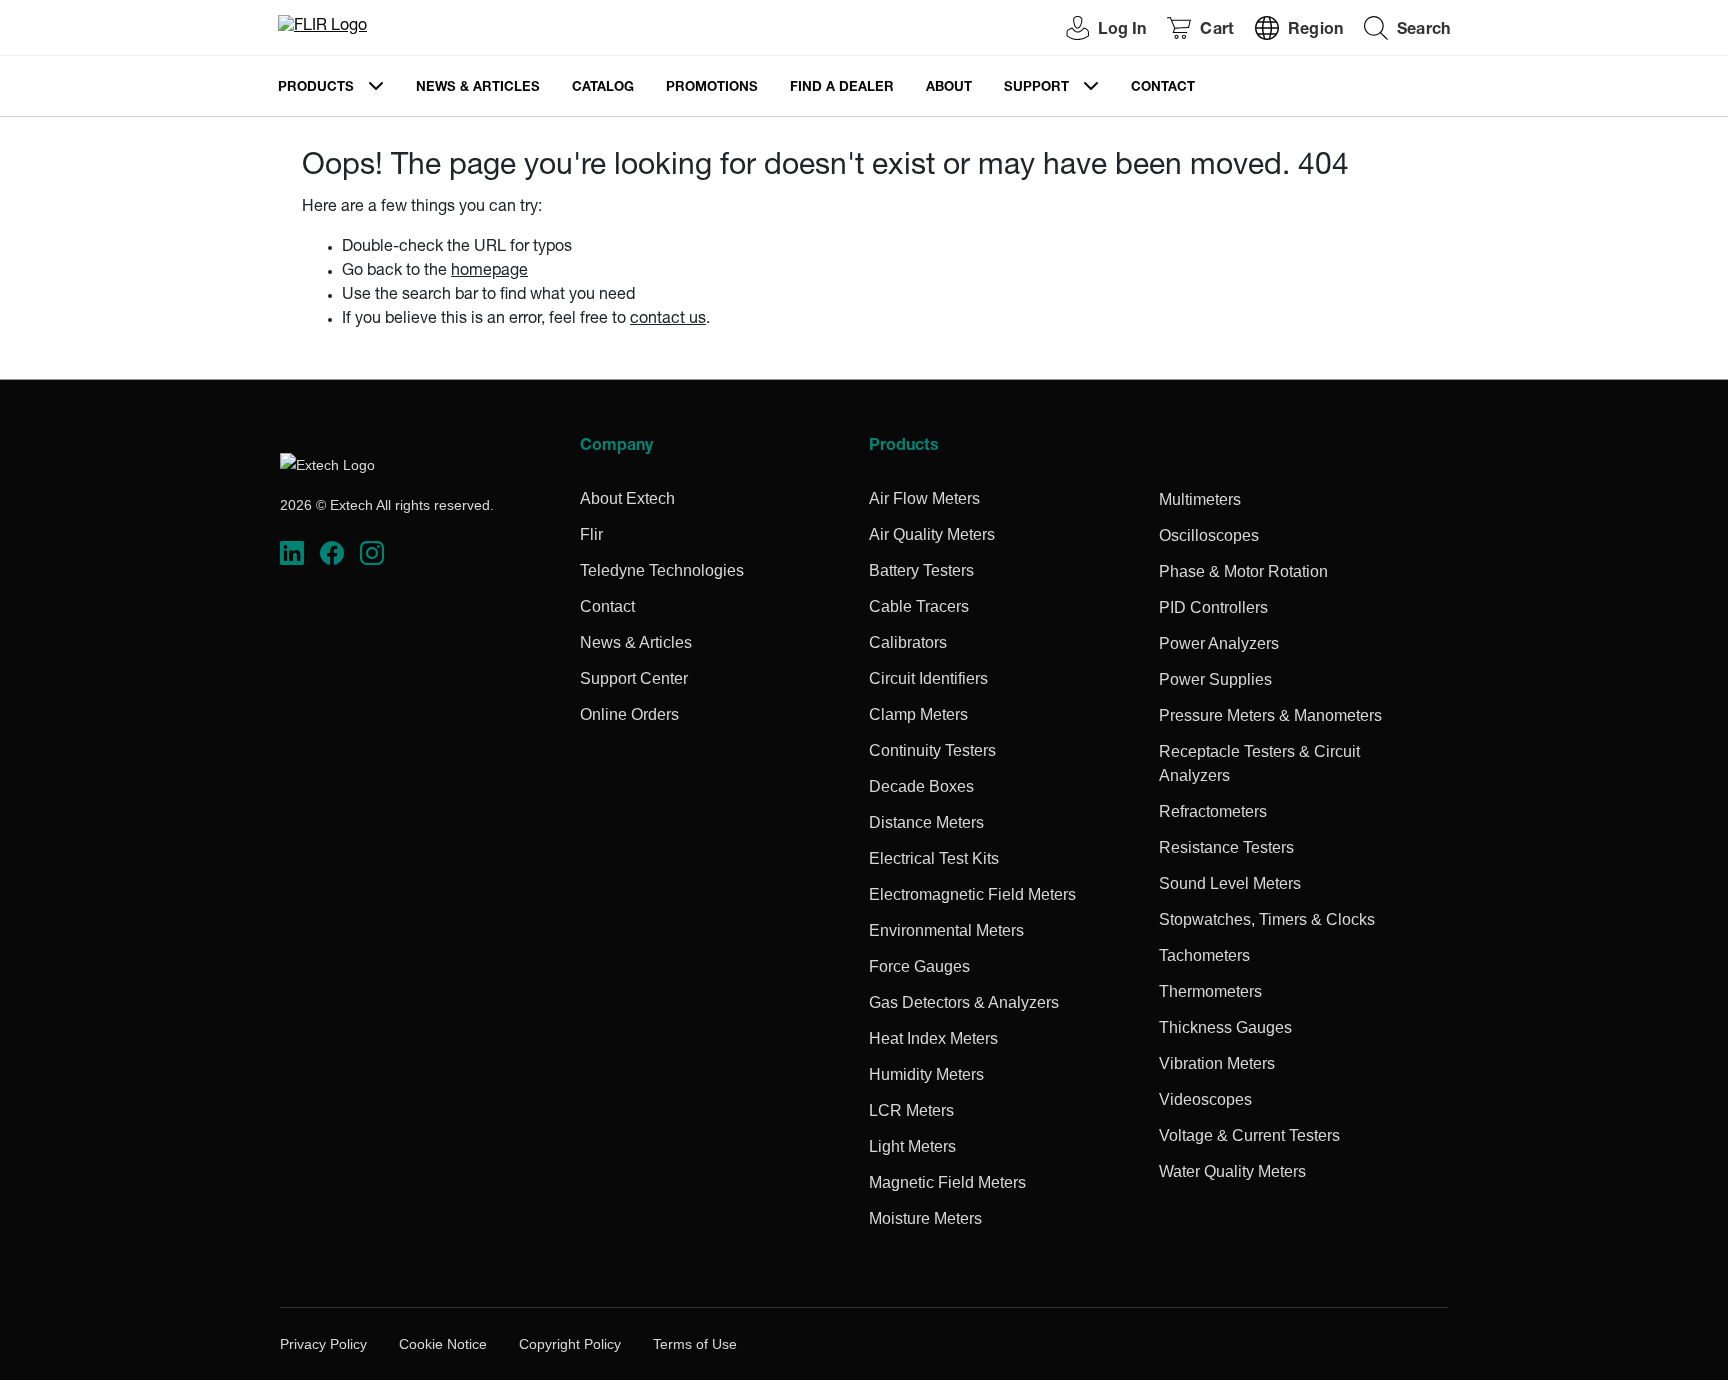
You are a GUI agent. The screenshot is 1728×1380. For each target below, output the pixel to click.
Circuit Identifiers (928, 678)
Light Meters (912, 1146)
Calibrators (908, 642)
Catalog (603, 88)
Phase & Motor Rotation (1243, 571)
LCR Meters (911, 1110)
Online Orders (629, 714)
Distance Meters (926, 822)
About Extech (627, 498)
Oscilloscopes (1209, 535)
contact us (668, 320)
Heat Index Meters (933, 1038)
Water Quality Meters (1232, 1171)
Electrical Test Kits (934, 858)
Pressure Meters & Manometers (1270, 715)
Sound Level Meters (1230, 883)
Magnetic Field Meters (947, 1182)
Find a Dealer (842, 88)
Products (316, 88)
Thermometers (1210, 991)
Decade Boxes (921, 786)
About (949, 88)
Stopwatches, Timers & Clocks (1267, 919)
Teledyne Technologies (662, 570)
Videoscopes (1205, 1099)
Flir (591, 534)
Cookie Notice (443, 1344)
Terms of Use (695, 1344)
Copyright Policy (570, 1344)
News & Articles (478, 88)
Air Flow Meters (924, 498)
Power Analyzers (1219, 643)
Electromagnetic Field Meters (972, 894)
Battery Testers (921, 570)
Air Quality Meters (932, 534)
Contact (1163, 88)
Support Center (634, 678)
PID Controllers (1213, 607)
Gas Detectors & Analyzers (964, 1002)
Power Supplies (1215, 679)
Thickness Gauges (1225, 1027)
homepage (489, 272)
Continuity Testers (932, 750)
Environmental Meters (946, 930)
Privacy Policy (323, 1344)
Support (1036, 88)
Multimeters (1200, 499)
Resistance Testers (1226, 847)
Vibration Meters (1217, 1063)
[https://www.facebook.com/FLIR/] (332, 553)
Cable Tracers (919, 606)
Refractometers (1213, 811)
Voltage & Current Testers (1249, 1135)
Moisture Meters (925, 1218)
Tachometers (1204, 955)
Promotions (712, 88)
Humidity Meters (926, 1074)
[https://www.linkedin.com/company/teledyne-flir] (292, 553)
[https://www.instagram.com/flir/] (372, 553)
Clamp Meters (918, 714)
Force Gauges (919, 966)
